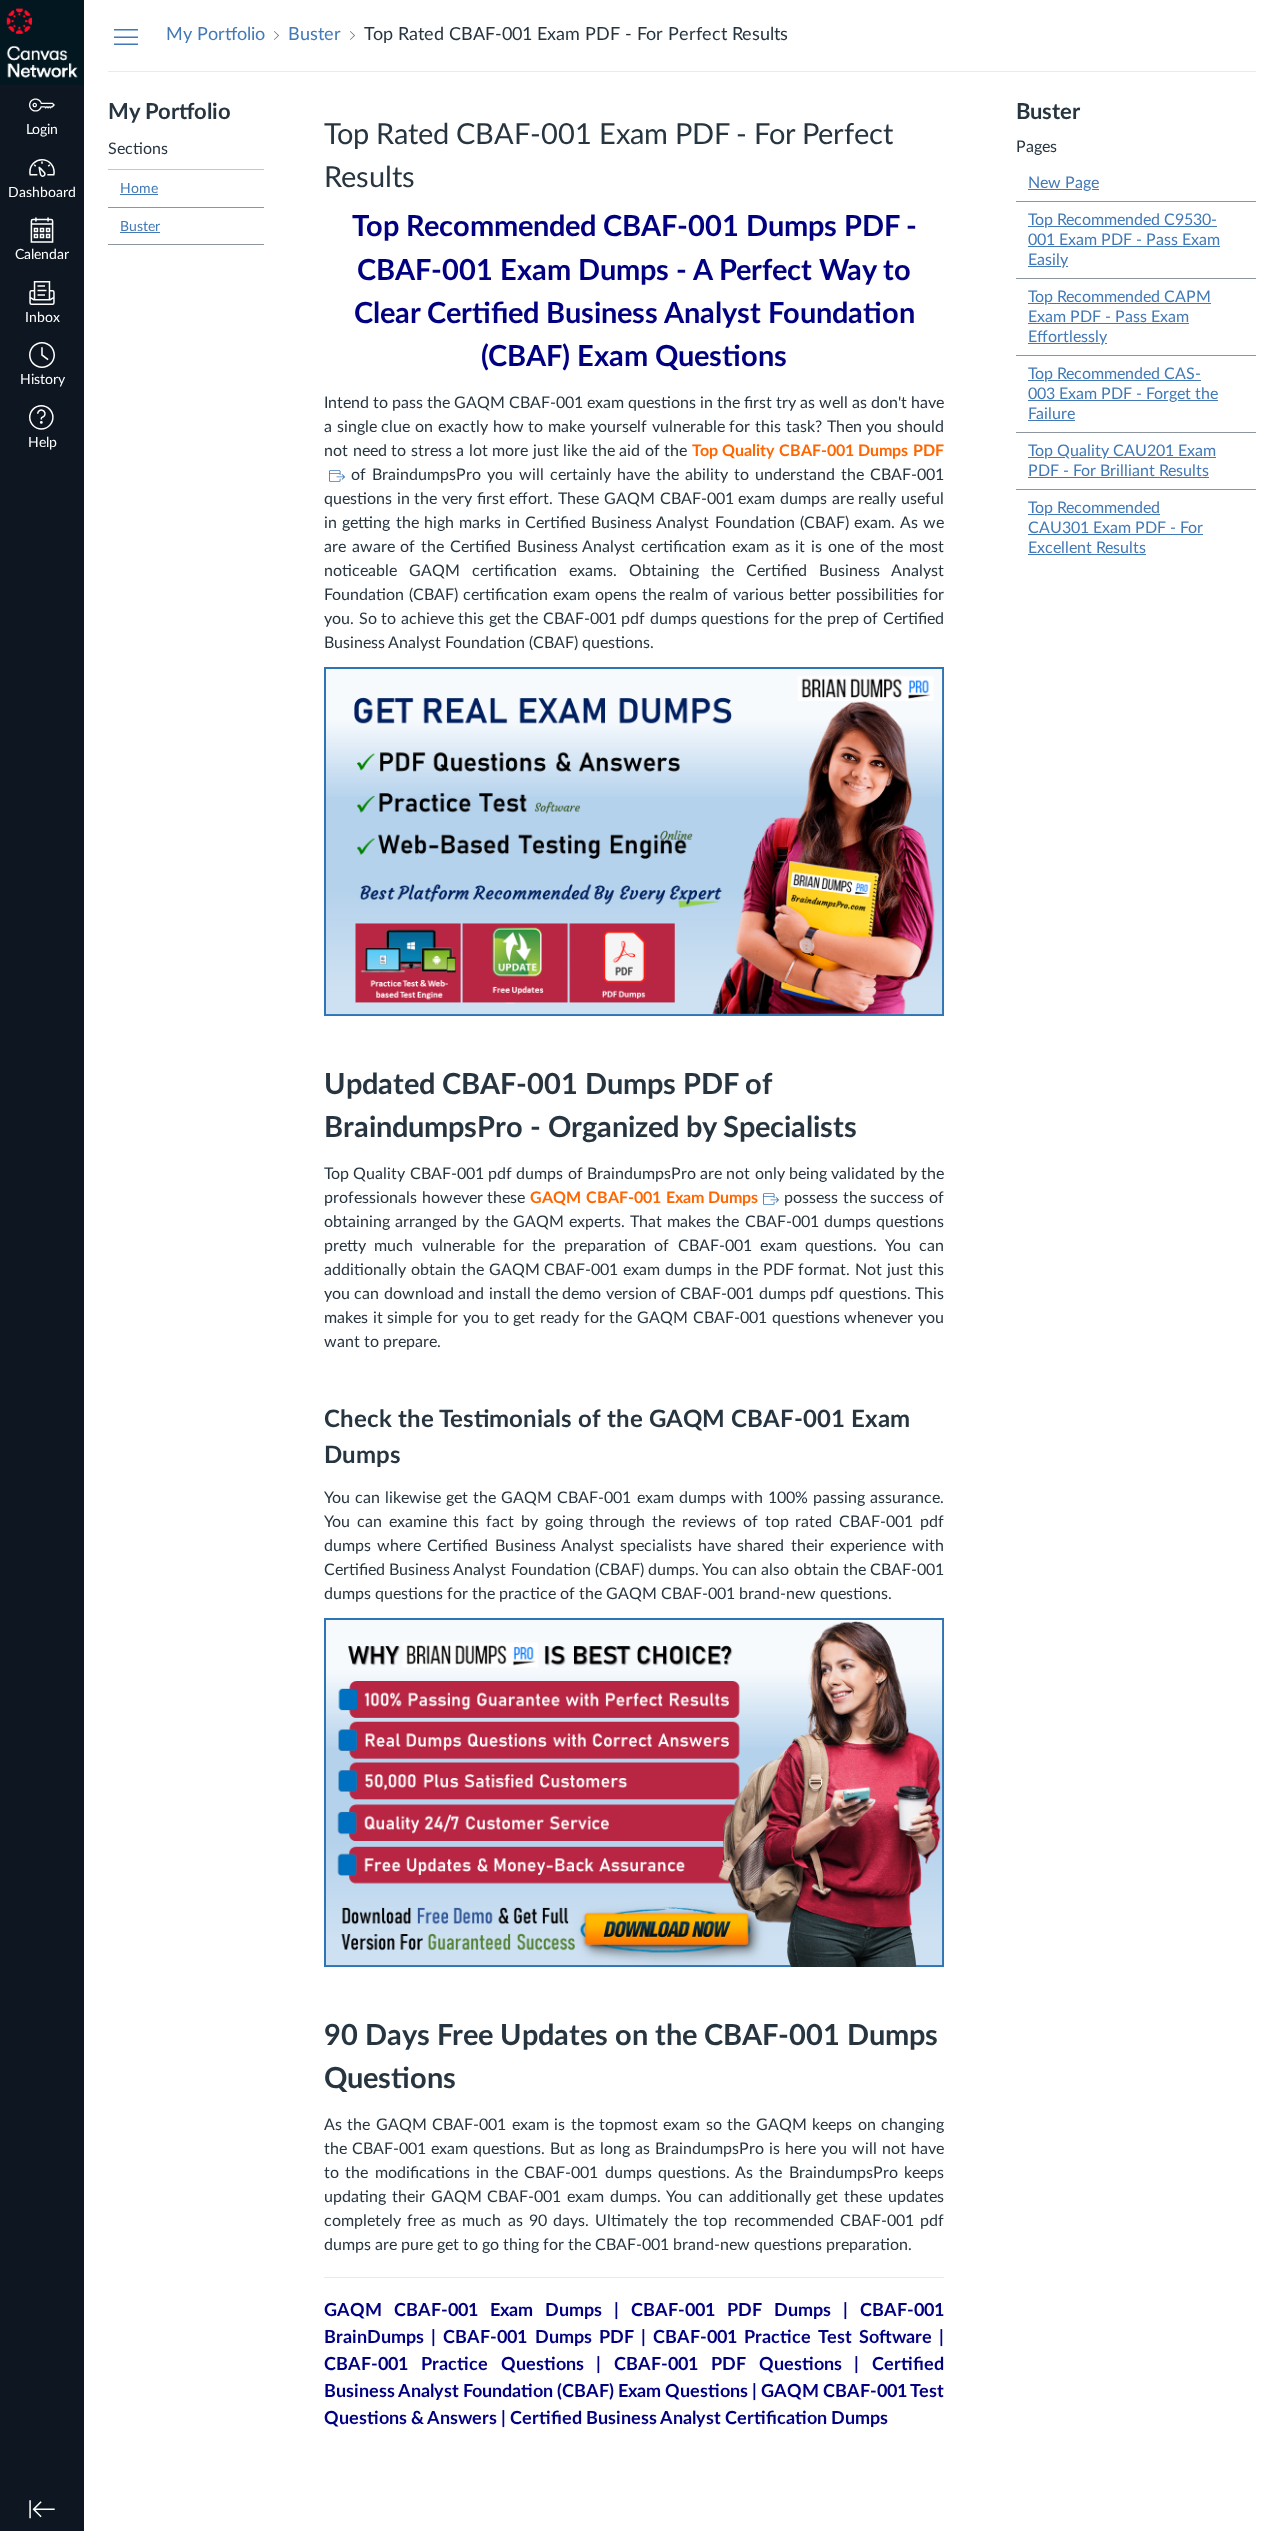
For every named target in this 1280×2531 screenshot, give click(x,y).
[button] (42, 366)
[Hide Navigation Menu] (126, 36)
